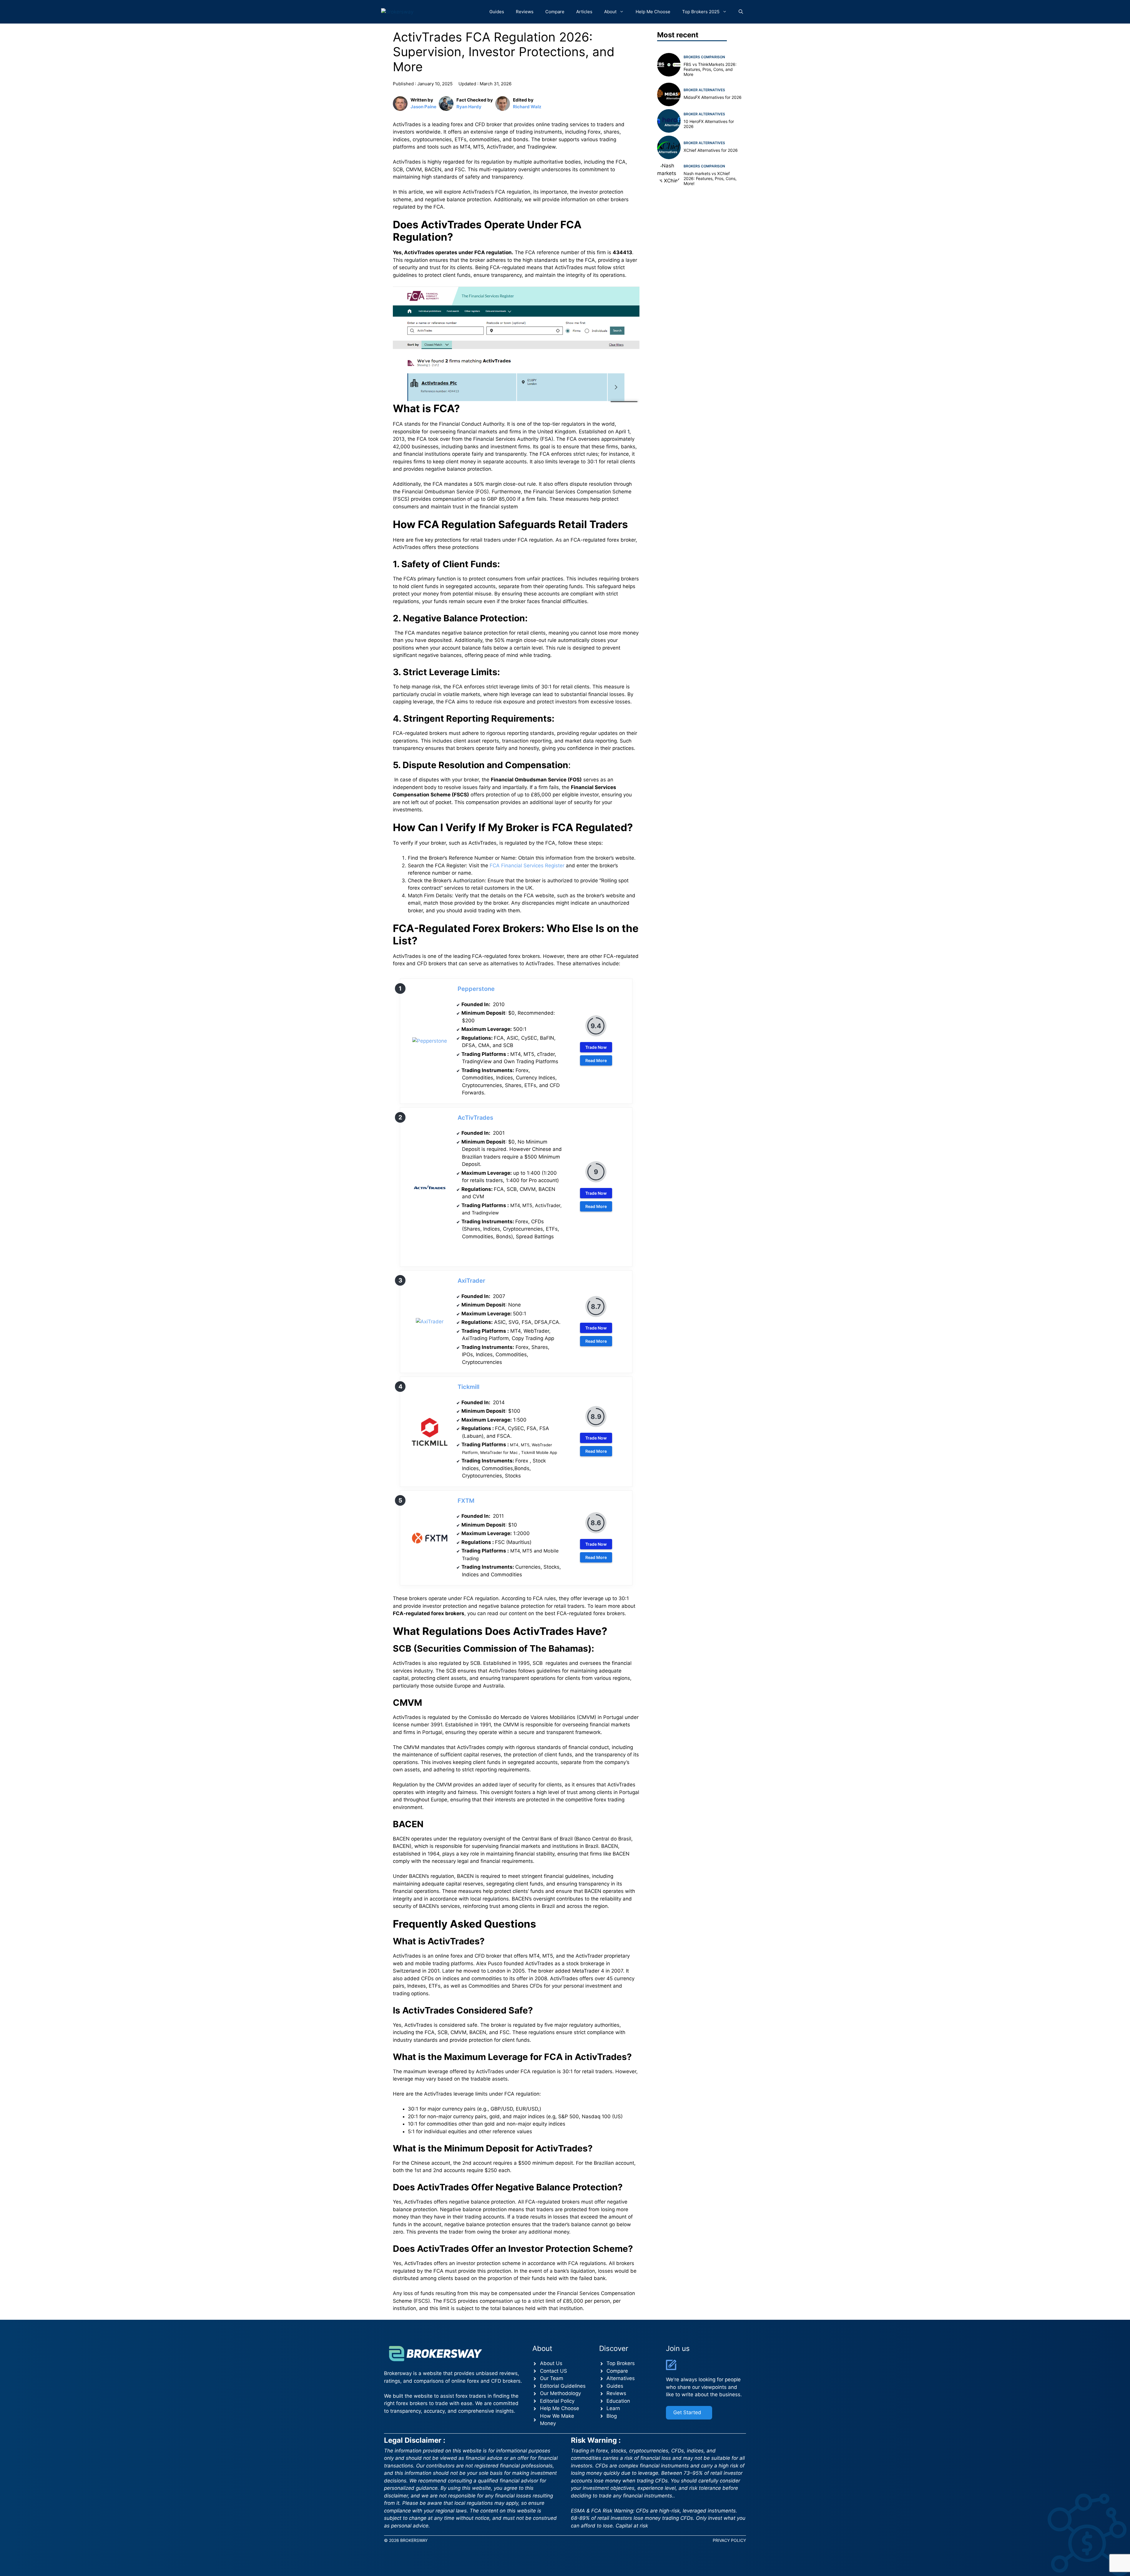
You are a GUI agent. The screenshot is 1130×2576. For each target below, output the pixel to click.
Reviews (525, 12)
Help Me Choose (653, 12)
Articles (584, 12)
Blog (612, 2416)
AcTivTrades (475, 1118)
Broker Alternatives (704, 90)
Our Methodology (560, 2393)
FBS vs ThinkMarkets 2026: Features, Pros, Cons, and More (710, 69)
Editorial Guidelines (563, 2386)
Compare (555, 12)
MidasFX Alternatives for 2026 (713, 97)
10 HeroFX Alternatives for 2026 (709, 124)
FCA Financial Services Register (526, 866)
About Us (551, 2363)
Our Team (552, 2378)
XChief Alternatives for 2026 (711, 150)
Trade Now (596, 1047)
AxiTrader (471, 1281)
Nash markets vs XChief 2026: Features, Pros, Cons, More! (710, 178)
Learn (613, 2408)
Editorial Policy (557, 2401)
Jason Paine (423, 107)
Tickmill (468, 1387)
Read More (596, 1060)
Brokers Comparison (704, 57)
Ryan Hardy (469, 107)
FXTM (466, 1501)
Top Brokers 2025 (701, 12)
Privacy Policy (729, 2540)
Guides (497, 12)
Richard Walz (527, 107)
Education (618, 2401)
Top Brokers (621, 2363)
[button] (741, 12)
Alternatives (621, 2378)
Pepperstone (476, 989)
